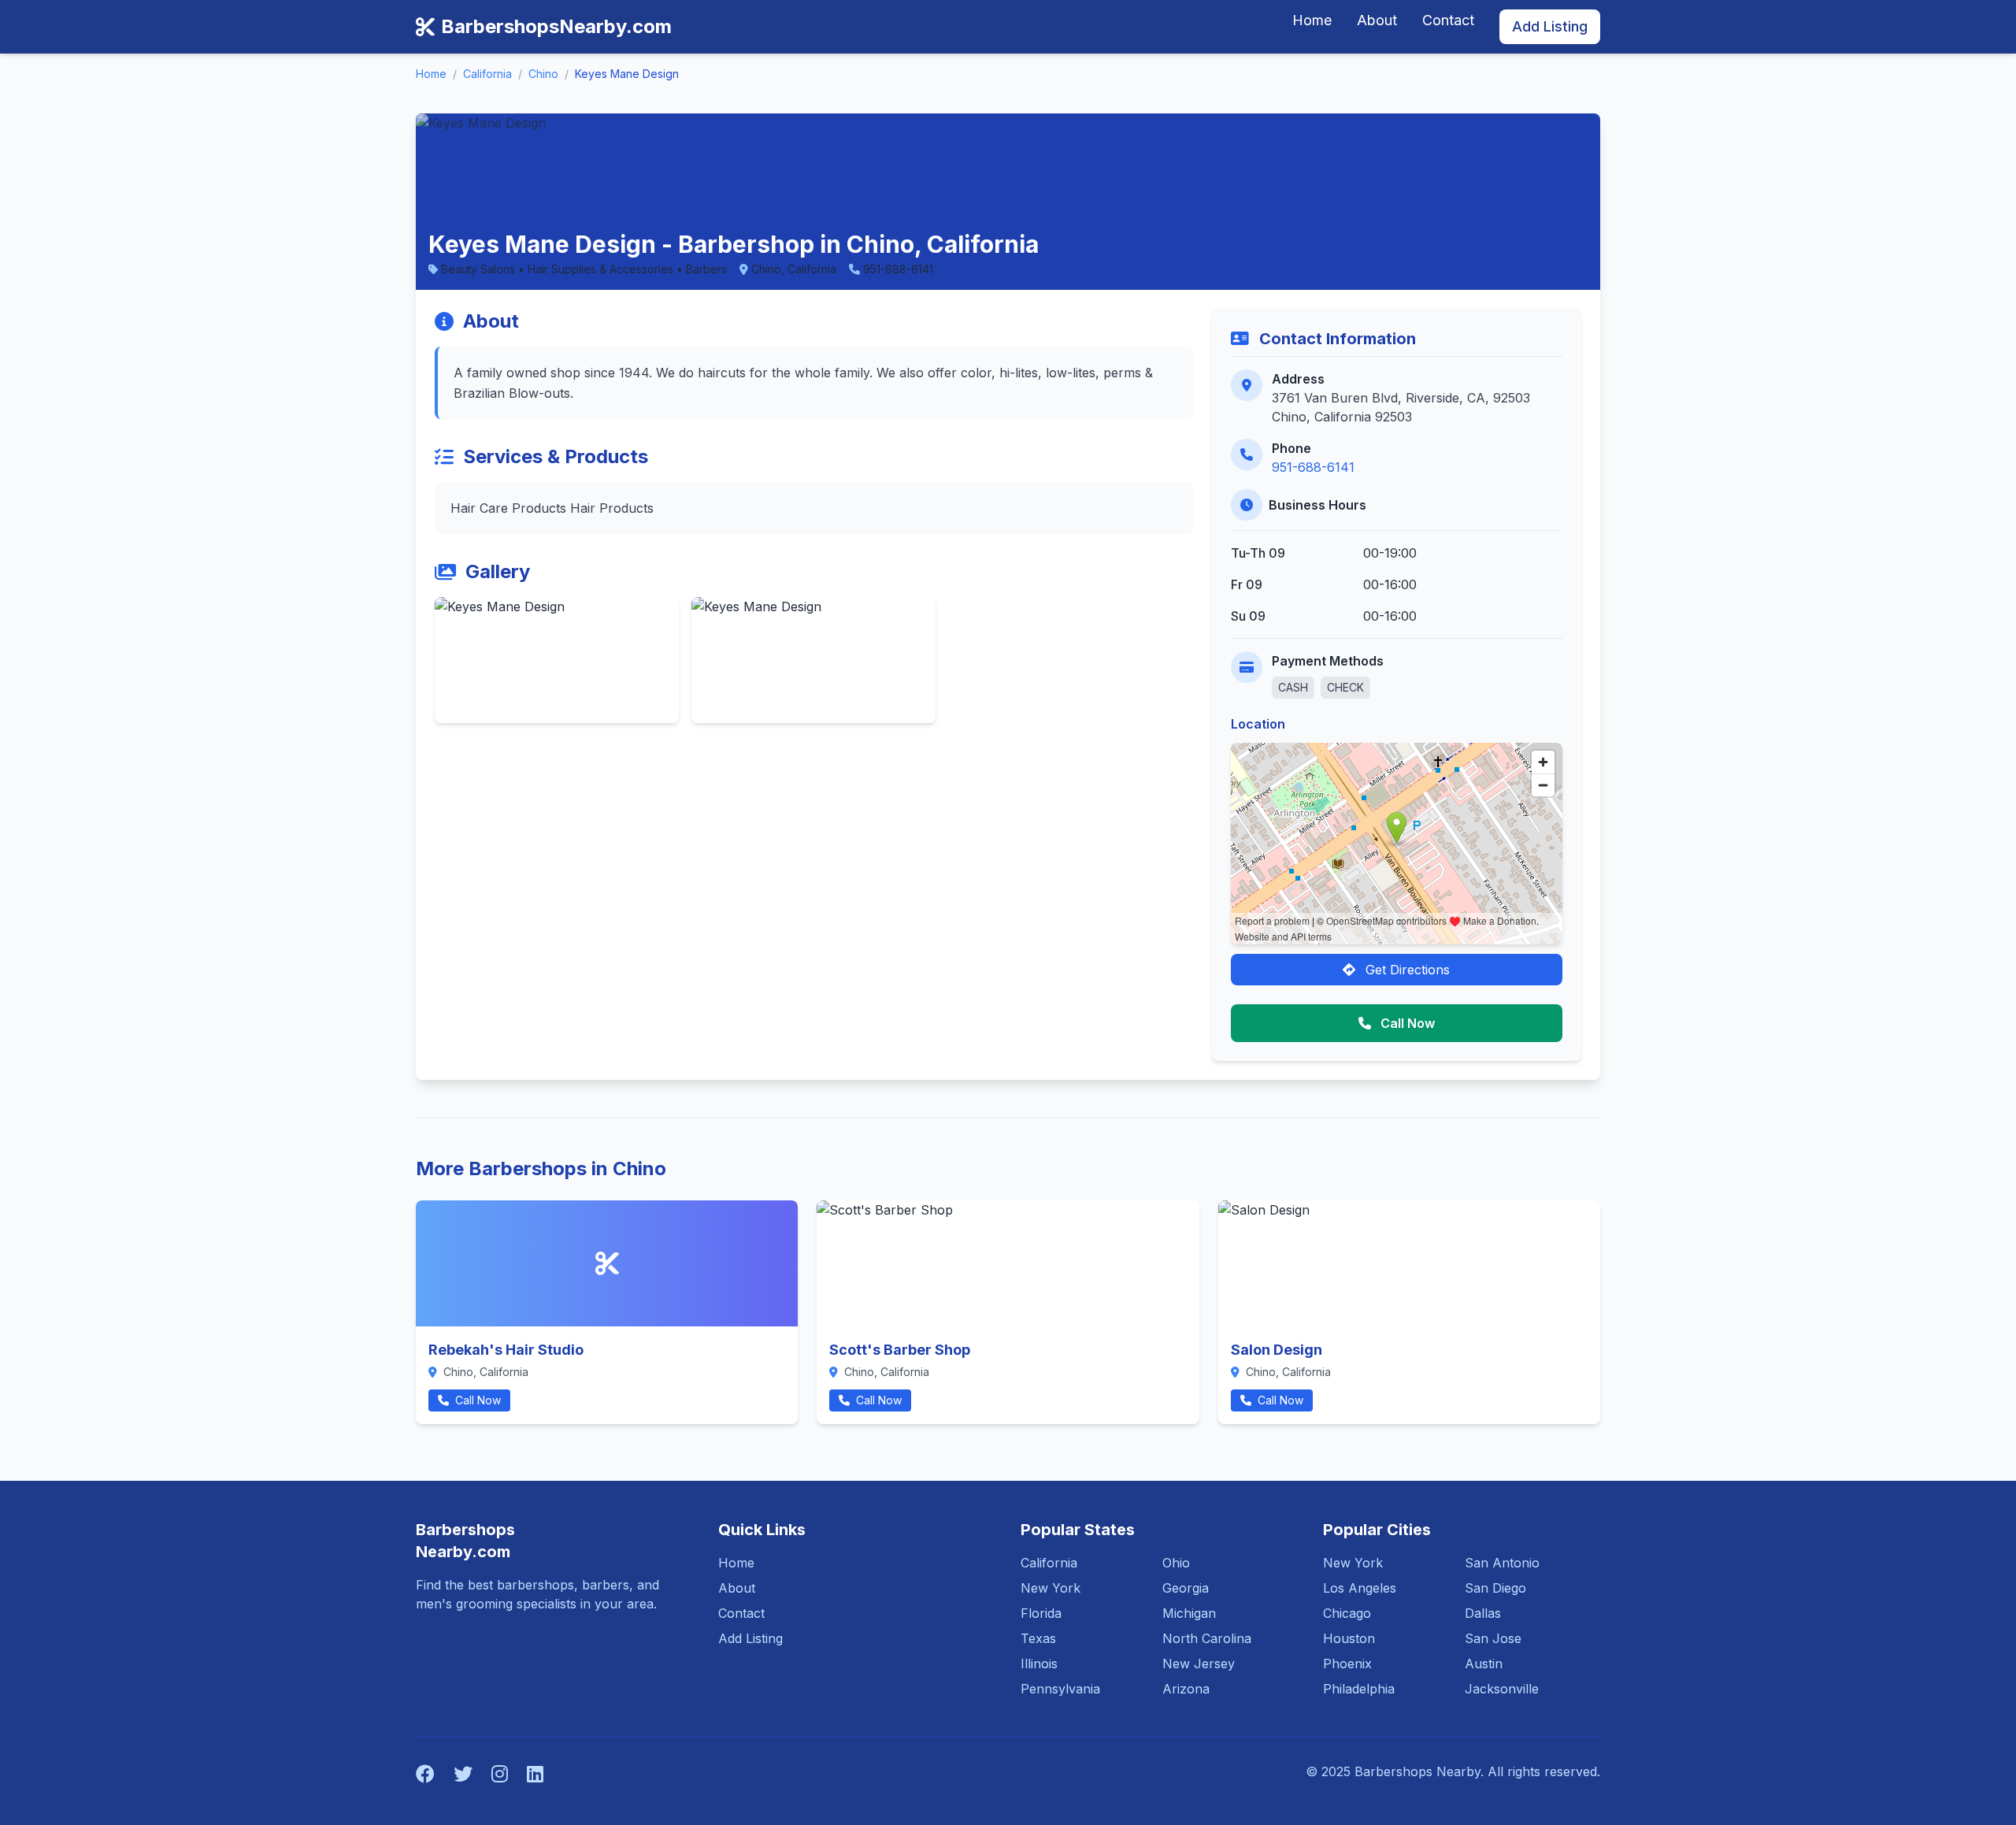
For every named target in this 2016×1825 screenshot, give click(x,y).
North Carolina (1207, 1638)
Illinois (1039, 1664)
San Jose (1493, 1638)
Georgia (1186, 1588)
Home (1312, 20)
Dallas (1483, 1613)
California (487, 74)
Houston (1349, 1638)
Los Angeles (1360, 1588)
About (1377, 20)
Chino (543, 74)
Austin (1484, 1664)
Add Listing (1550, 26)
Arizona (1186, 1689)
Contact (1448, 20)
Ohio (1176, 1563)
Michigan (1189, 1613)
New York (1051, 1588)
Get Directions (1406, 970)
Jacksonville (1502, 1689)
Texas (1038, 1638)
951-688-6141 (1313, 467)
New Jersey (1199, 1664)
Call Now (1406, 1023)
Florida (1041, 1613)
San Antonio (1502, 1563)
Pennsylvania (1060, 1689)
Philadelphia (1359, 1689)
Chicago (1347, 1613)
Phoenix (1347, 1664)
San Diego (1495, 1588)
